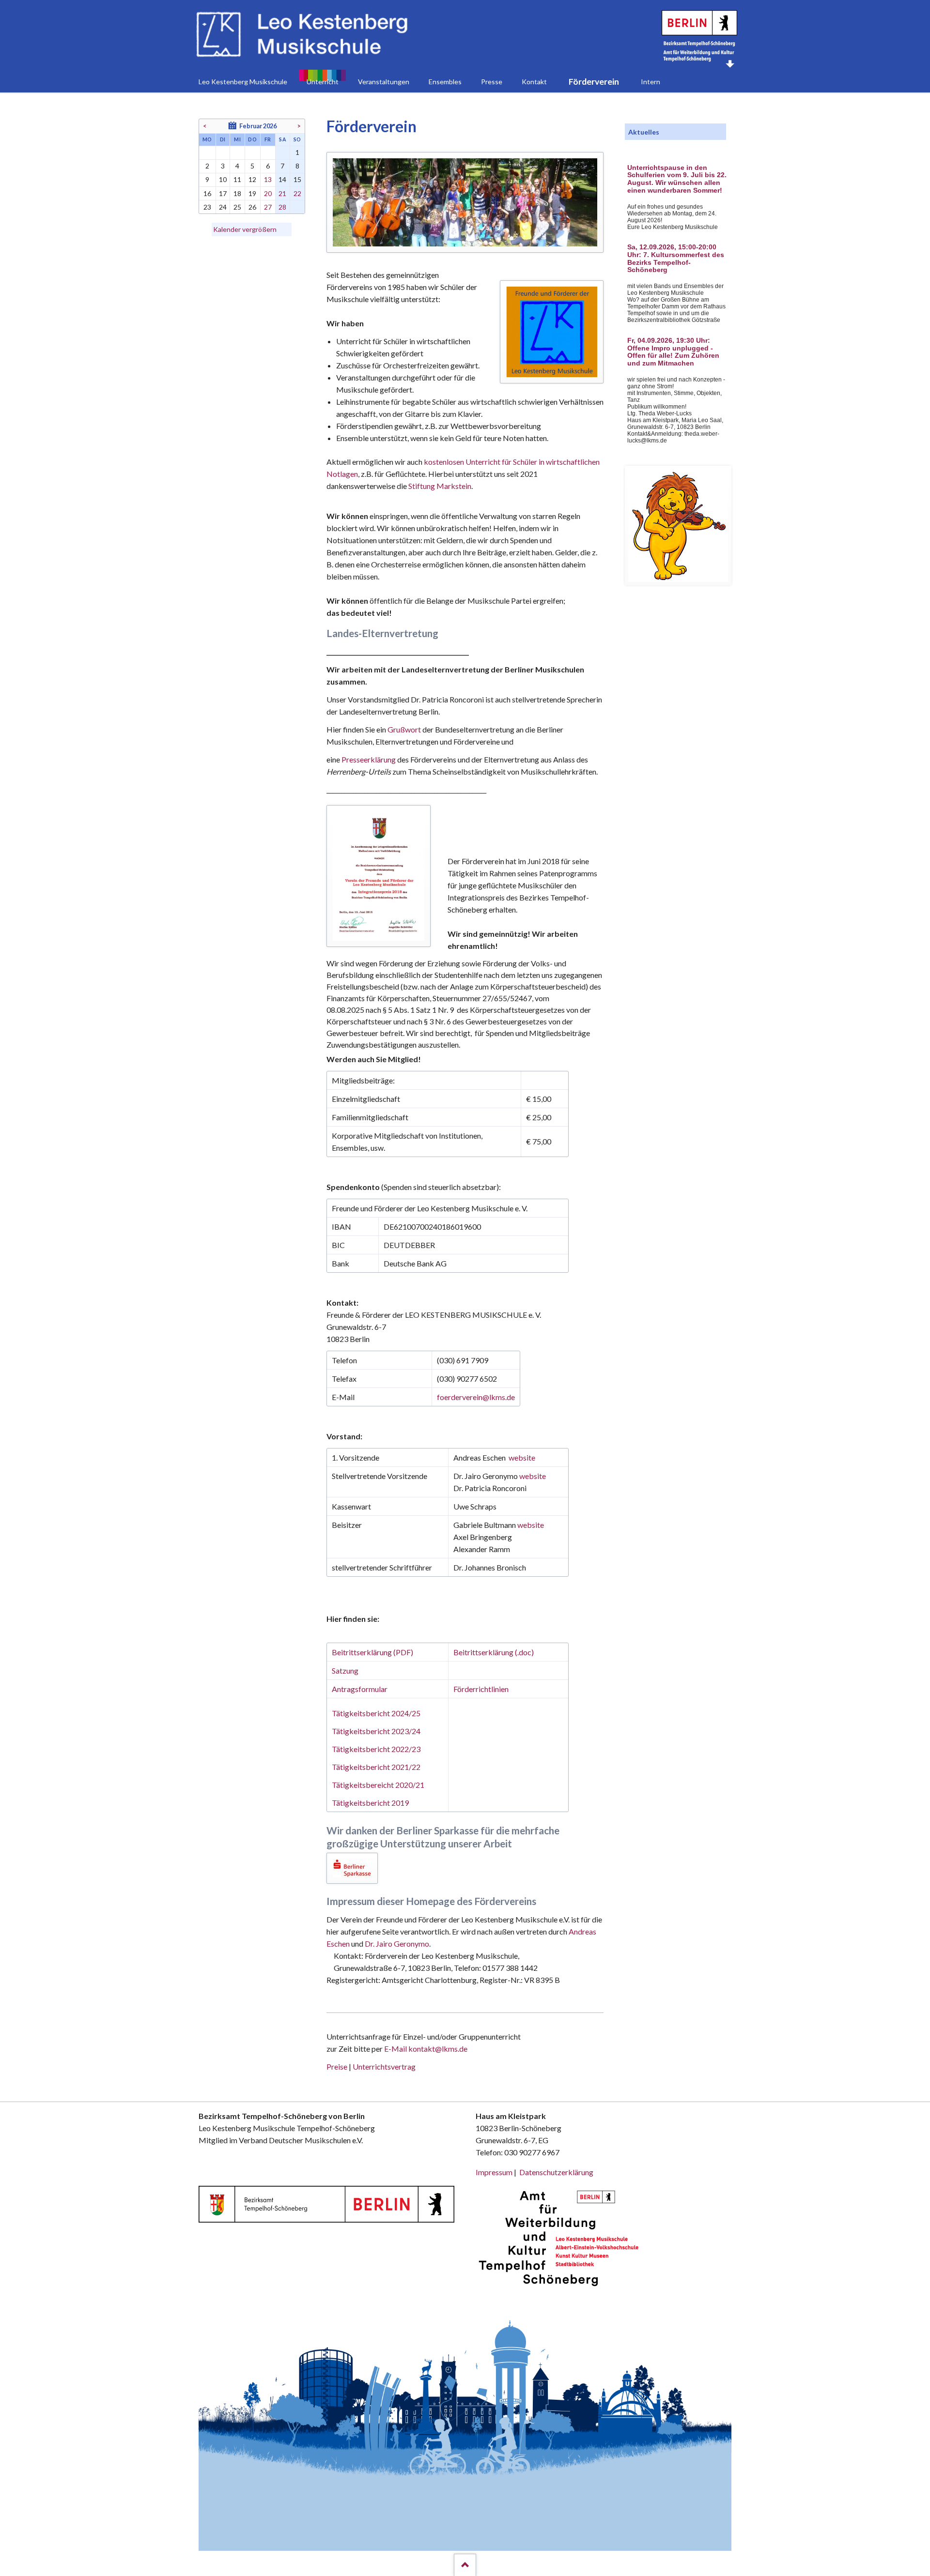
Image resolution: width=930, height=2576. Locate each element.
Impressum (494, 2172)
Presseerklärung (369, 759)
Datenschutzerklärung (556, 2172)
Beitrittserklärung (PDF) (372, 1652)
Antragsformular (360, 1689)
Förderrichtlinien (481, 1689)
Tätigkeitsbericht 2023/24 (376, 1731)
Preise (337, 2066)
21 (282, 193)
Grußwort (404, 729)
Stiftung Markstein (440, 486)
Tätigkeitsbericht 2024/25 (376, 1713)
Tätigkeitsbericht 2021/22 (376, 1767)
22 (297, 193)
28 (282, 207)
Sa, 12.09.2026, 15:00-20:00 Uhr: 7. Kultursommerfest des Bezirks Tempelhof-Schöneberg (676, 259)
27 (268, 207)
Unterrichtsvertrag (384, 2066)
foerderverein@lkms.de (476, 1397)
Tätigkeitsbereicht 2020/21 (378, 1785)
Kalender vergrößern (245, 229)
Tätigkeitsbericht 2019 (370, 1803)
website (522, 1457)
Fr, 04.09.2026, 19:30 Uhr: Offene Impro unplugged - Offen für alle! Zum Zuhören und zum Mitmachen (673, 352)
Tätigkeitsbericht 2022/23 (376, 1749)
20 (268, 193)
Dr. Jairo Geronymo (397, 1943)
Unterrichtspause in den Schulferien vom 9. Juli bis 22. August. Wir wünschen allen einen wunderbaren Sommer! (677, 179)
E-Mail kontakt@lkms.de (425, 2049)
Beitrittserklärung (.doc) (494, 1652)
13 (268, 179)
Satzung (345, 1670)
